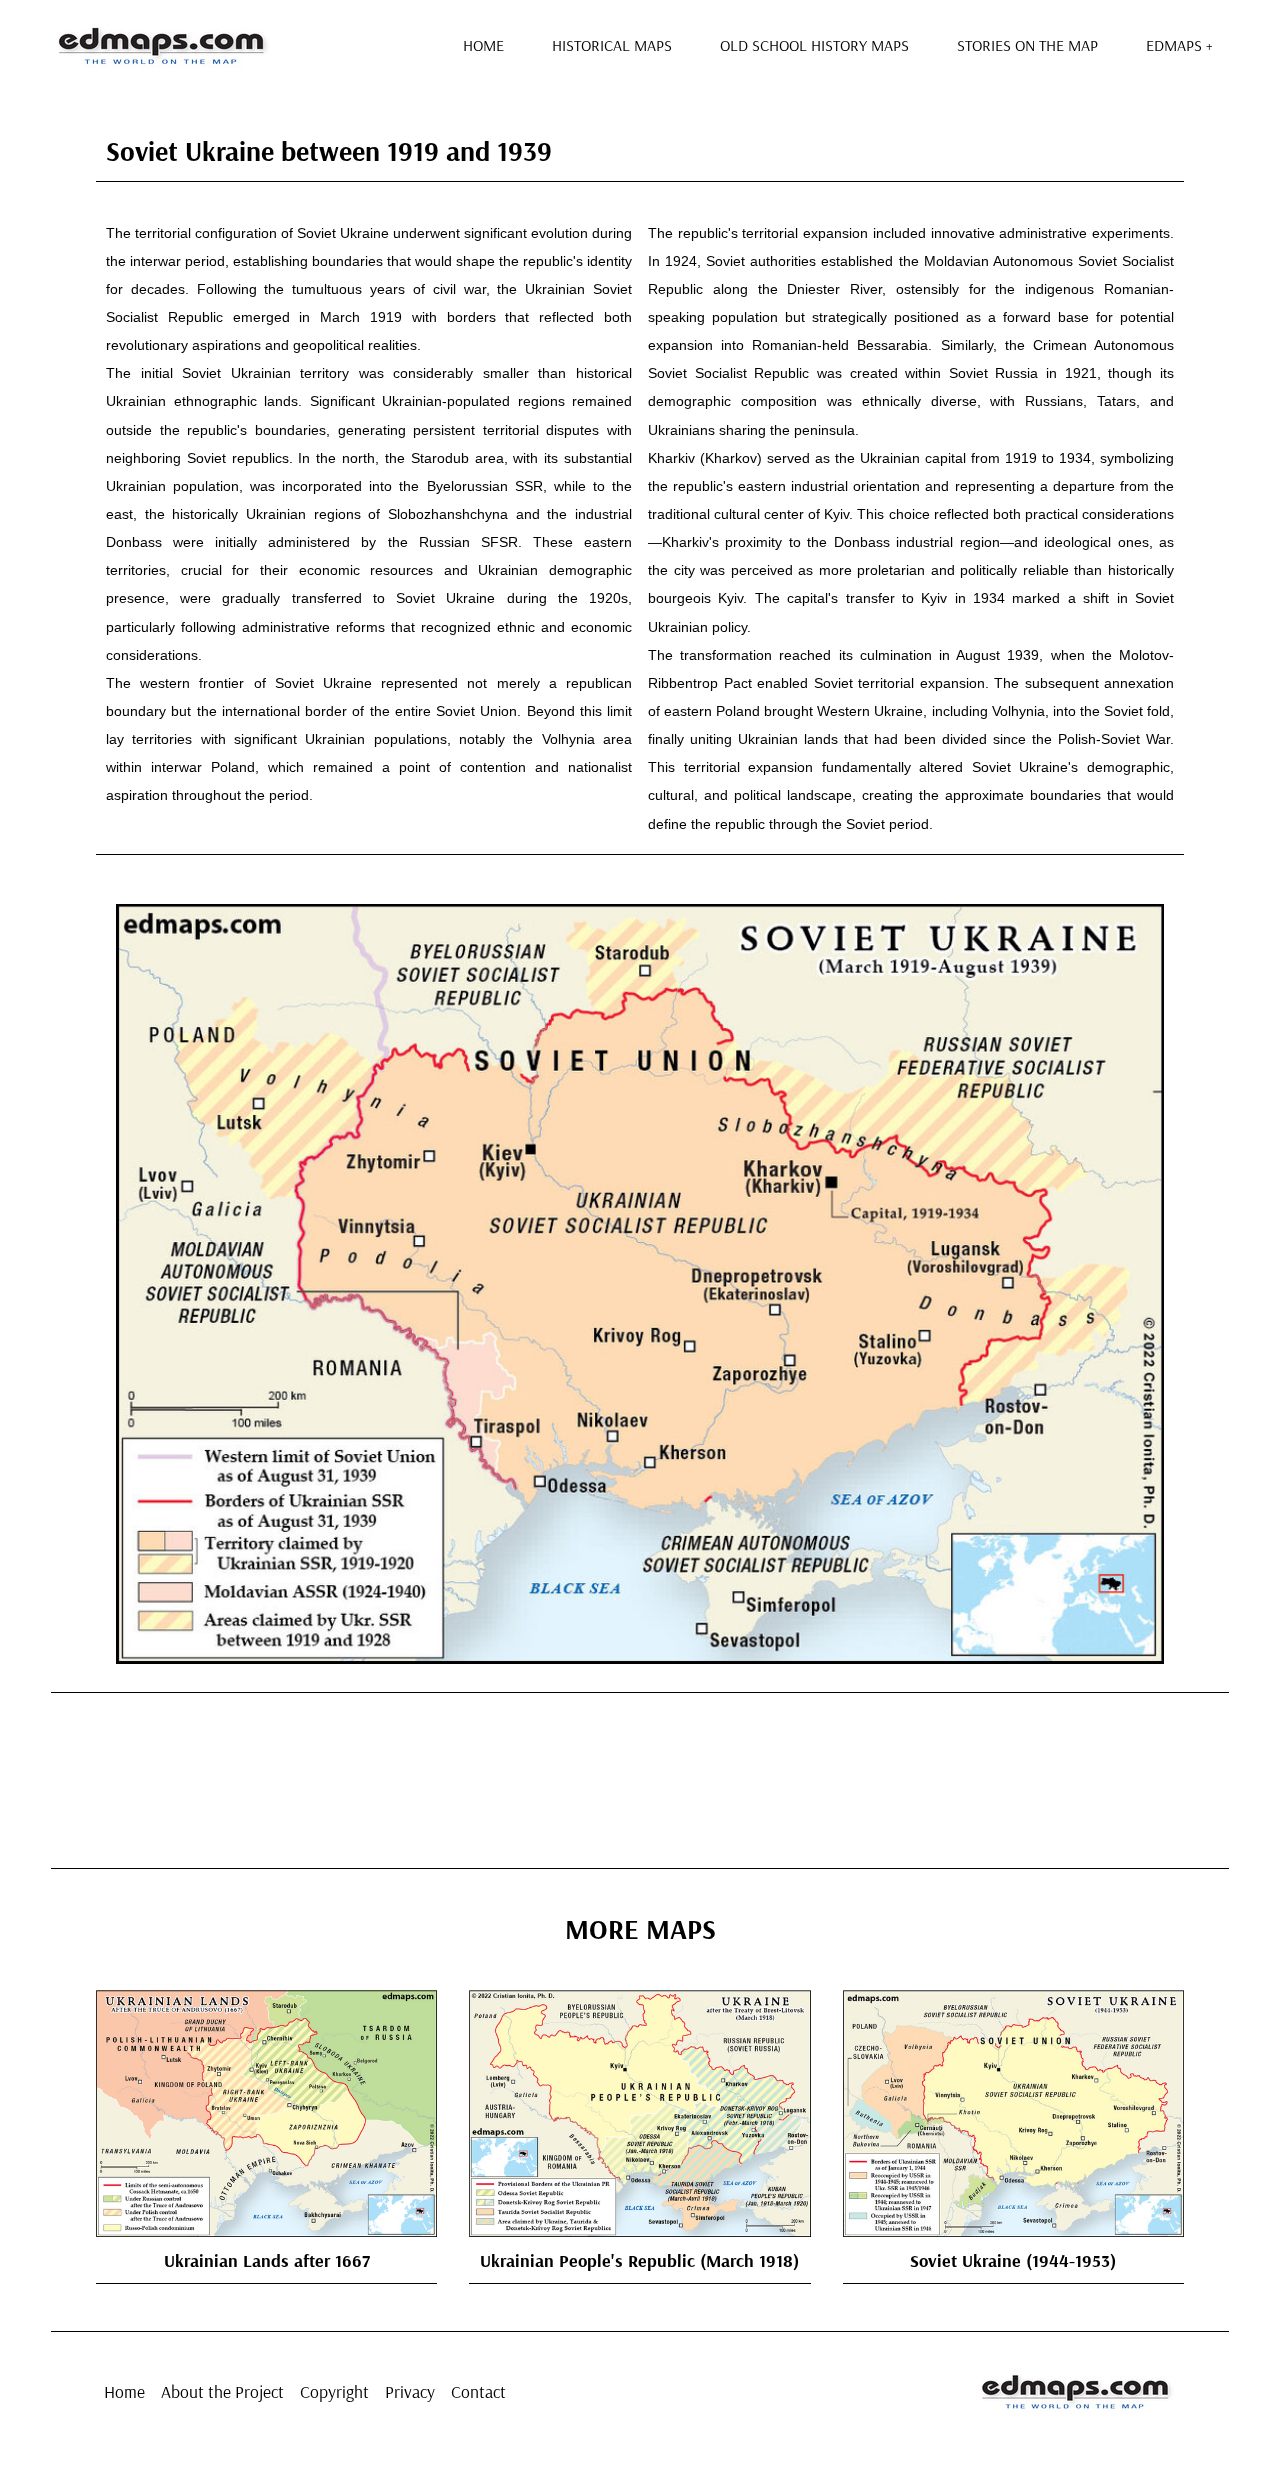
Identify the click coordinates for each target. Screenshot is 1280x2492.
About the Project (222, 2391)
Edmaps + (1179, 45)
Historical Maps (612, 45)
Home (483, 45)
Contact (478, 2391)
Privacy (410, 2391)
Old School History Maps (814, 45)
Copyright (334, 2391)
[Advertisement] (640, 1777)
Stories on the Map (1027, 45)
